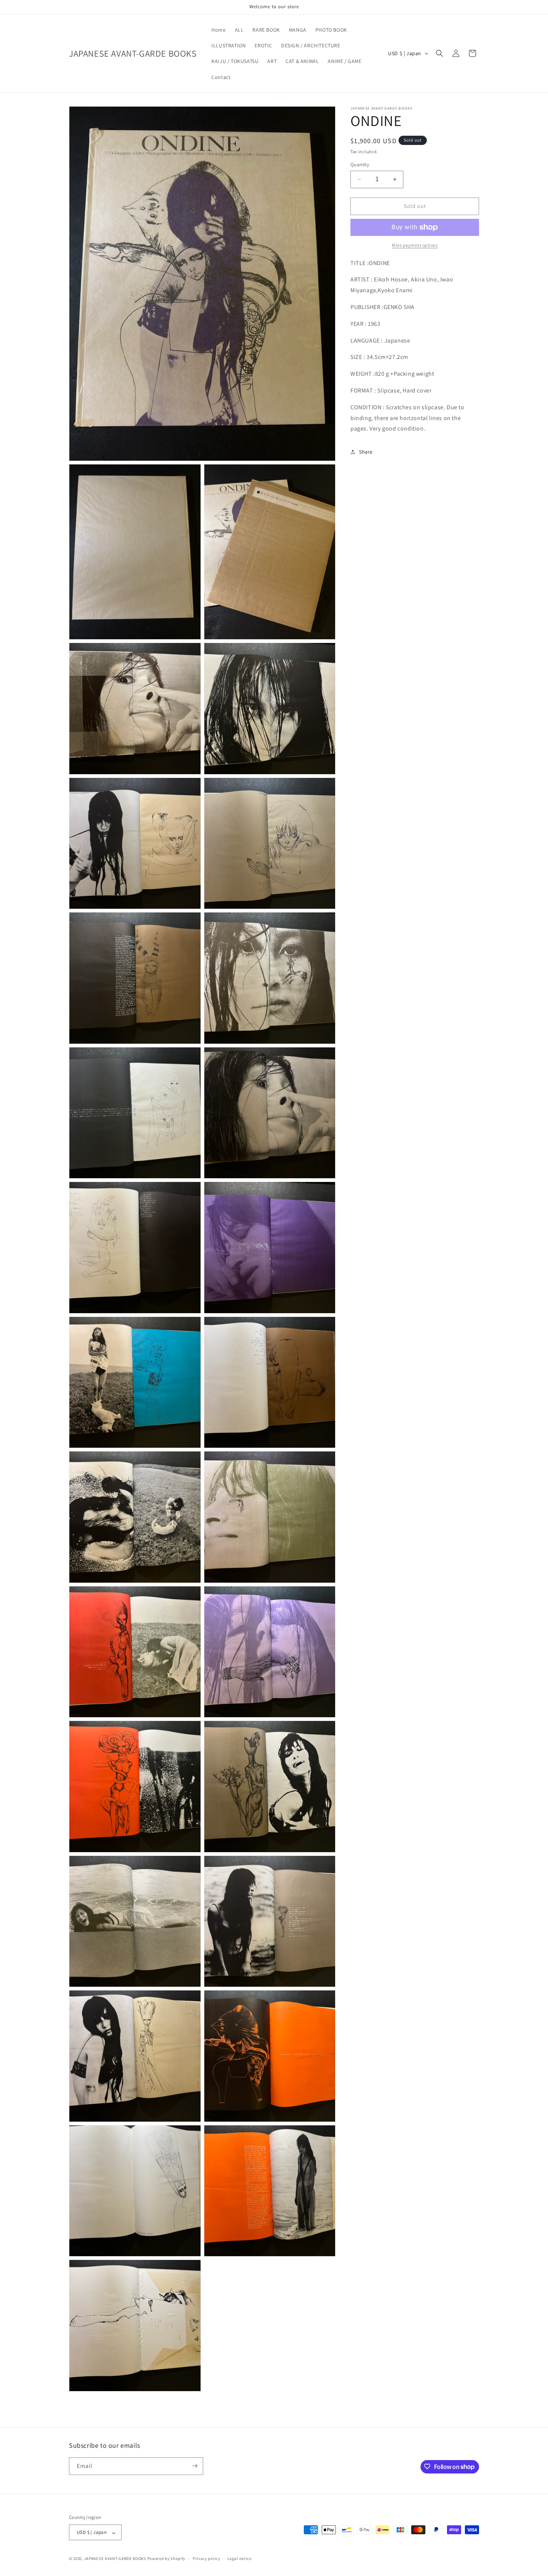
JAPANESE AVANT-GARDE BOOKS (115, 2559)
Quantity (360, 165)
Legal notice (239, 2558)
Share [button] (366, 452)
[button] (440, 53)
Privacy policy (207, 2558)
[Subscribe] (195, 2466)
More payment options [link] (415, 245)
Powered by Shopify (166, 2559)
